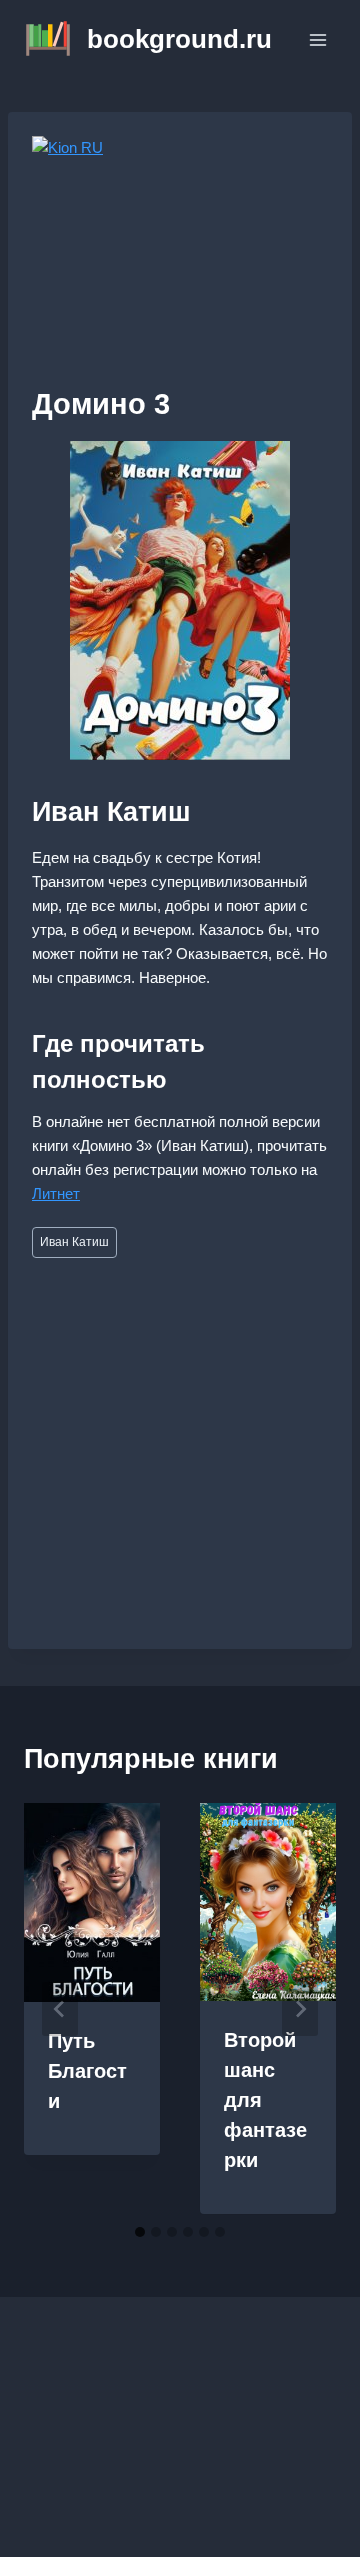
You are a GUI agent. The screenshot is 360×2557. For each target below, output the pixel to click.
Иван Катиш (74, 1242)
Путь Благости (87, 2071)
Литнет (56, 1193)
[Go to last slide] (60, 2009)
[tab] (140, 2232)
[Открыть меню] (317, 39)
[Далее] (300, 2009)
